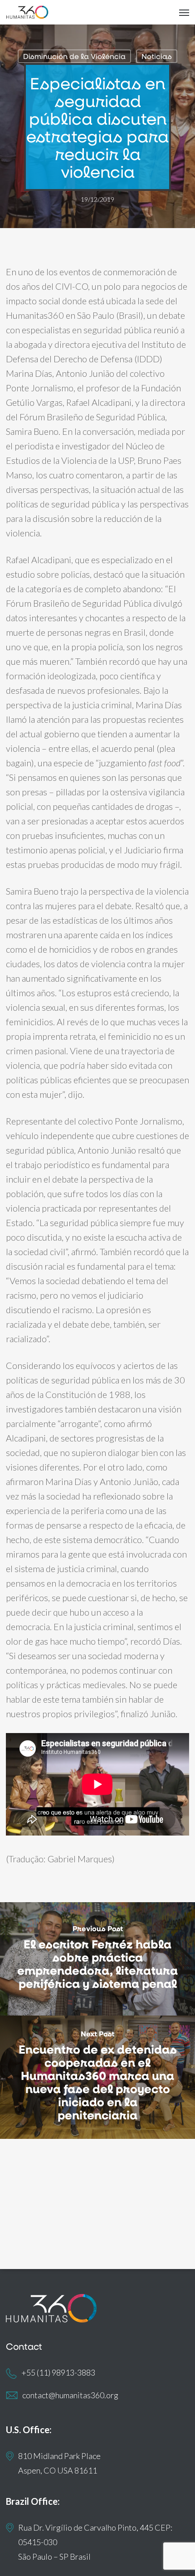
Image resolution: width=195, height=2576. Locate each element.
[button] (184, 12)
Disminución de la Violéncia (74, 56)
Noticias (157, 56)
